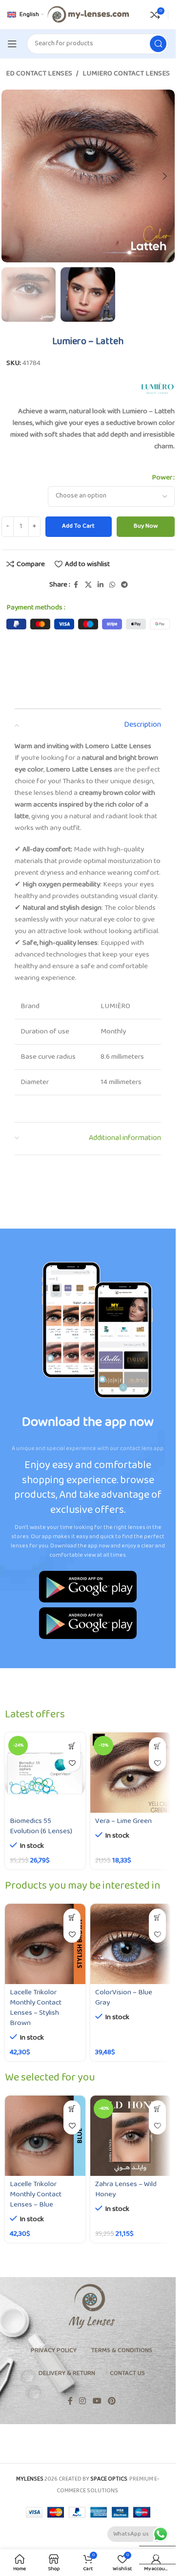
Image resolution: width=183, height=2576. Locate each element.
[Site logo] (88, 14)
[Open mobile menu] (12, 44)
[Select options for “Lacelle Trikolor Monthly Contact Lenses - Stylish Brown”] (72, 1917)
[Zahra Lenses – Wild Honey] (131, 2136)
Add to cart (78, 526)
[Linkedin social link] (101, 585)
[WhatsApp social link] (112, 585)
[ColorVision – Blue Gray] (131, 1944)
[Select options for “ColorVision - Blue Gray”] (157, 1917)
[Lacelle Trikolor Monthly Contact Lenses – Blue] (45, 2136)
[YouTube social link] (97, 2401)
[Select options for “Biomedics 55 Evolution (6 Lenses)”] (72, 1746)
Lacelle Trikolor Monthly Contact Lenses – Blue (36, 2195)
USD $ (153, 2555)
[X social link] (88, 585)
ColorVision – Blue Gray (124, 1998)
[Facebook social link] (76, 585)
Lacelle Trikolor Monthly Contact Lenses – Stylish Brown (36, 2008)
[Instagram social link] (83, 2401)
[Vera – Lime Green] (131, 1773)
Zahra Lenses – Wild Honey (126, 2190)
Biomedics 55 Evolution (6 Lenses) (41, 1826)
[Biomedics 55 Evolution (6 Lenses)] (45, 1773)
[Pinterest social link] (112, 2401)
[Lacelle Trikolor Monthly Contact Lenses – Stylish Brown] (45, 1944)
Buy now (146, 526)
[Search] (158, 44)
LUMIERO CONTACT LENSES (126, 74)
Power (162, 478)
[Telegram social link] (124, 585)
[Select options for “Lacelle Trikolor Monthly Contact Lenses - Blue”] (72, 2109)
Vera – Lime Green (123, 1821)
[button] (11, 176)
